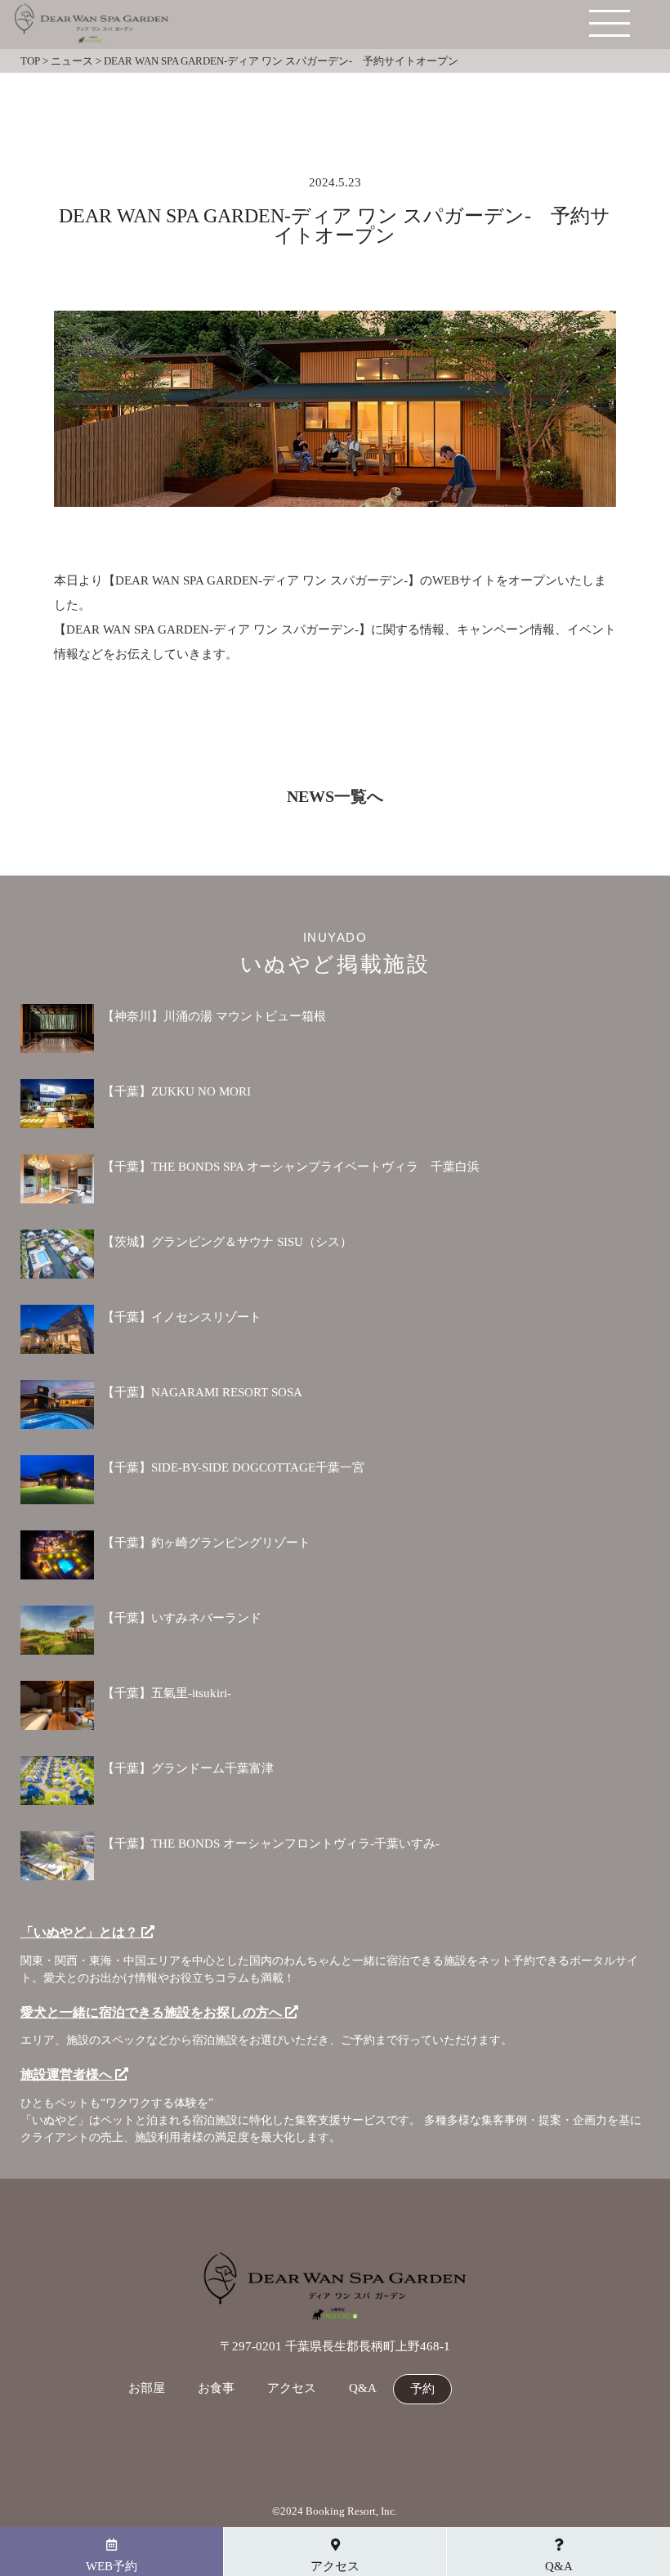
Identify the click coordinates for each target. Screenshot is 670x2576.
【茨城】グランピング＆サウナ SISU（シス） (227, 1242)
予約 (422, 2389)
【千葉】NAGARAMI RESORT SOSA (202, 1392)
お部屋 (147, 2388)
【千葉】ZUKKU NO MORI (176, 1091)
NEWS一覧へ (335, 796)
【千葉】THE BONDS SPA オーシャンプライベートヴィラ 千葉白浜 (291, 1167)
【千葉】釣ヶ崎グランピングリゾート (206, 1543)
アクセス (292, 2388)
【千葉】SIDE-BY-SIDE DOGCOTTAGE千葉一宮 (233, 1467)
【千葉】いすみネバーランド (182, 1618)
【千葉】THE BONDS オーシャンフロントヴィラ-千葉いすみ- (271, 1844)
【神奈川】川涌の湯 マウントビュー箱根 (214, 1016)
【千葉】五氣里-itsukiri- (167, 1693)
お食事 (216, 2388)
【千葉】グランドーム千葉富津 (188, 1768)
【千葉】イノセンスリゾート (182, 1317)
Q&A (363, 2388)
